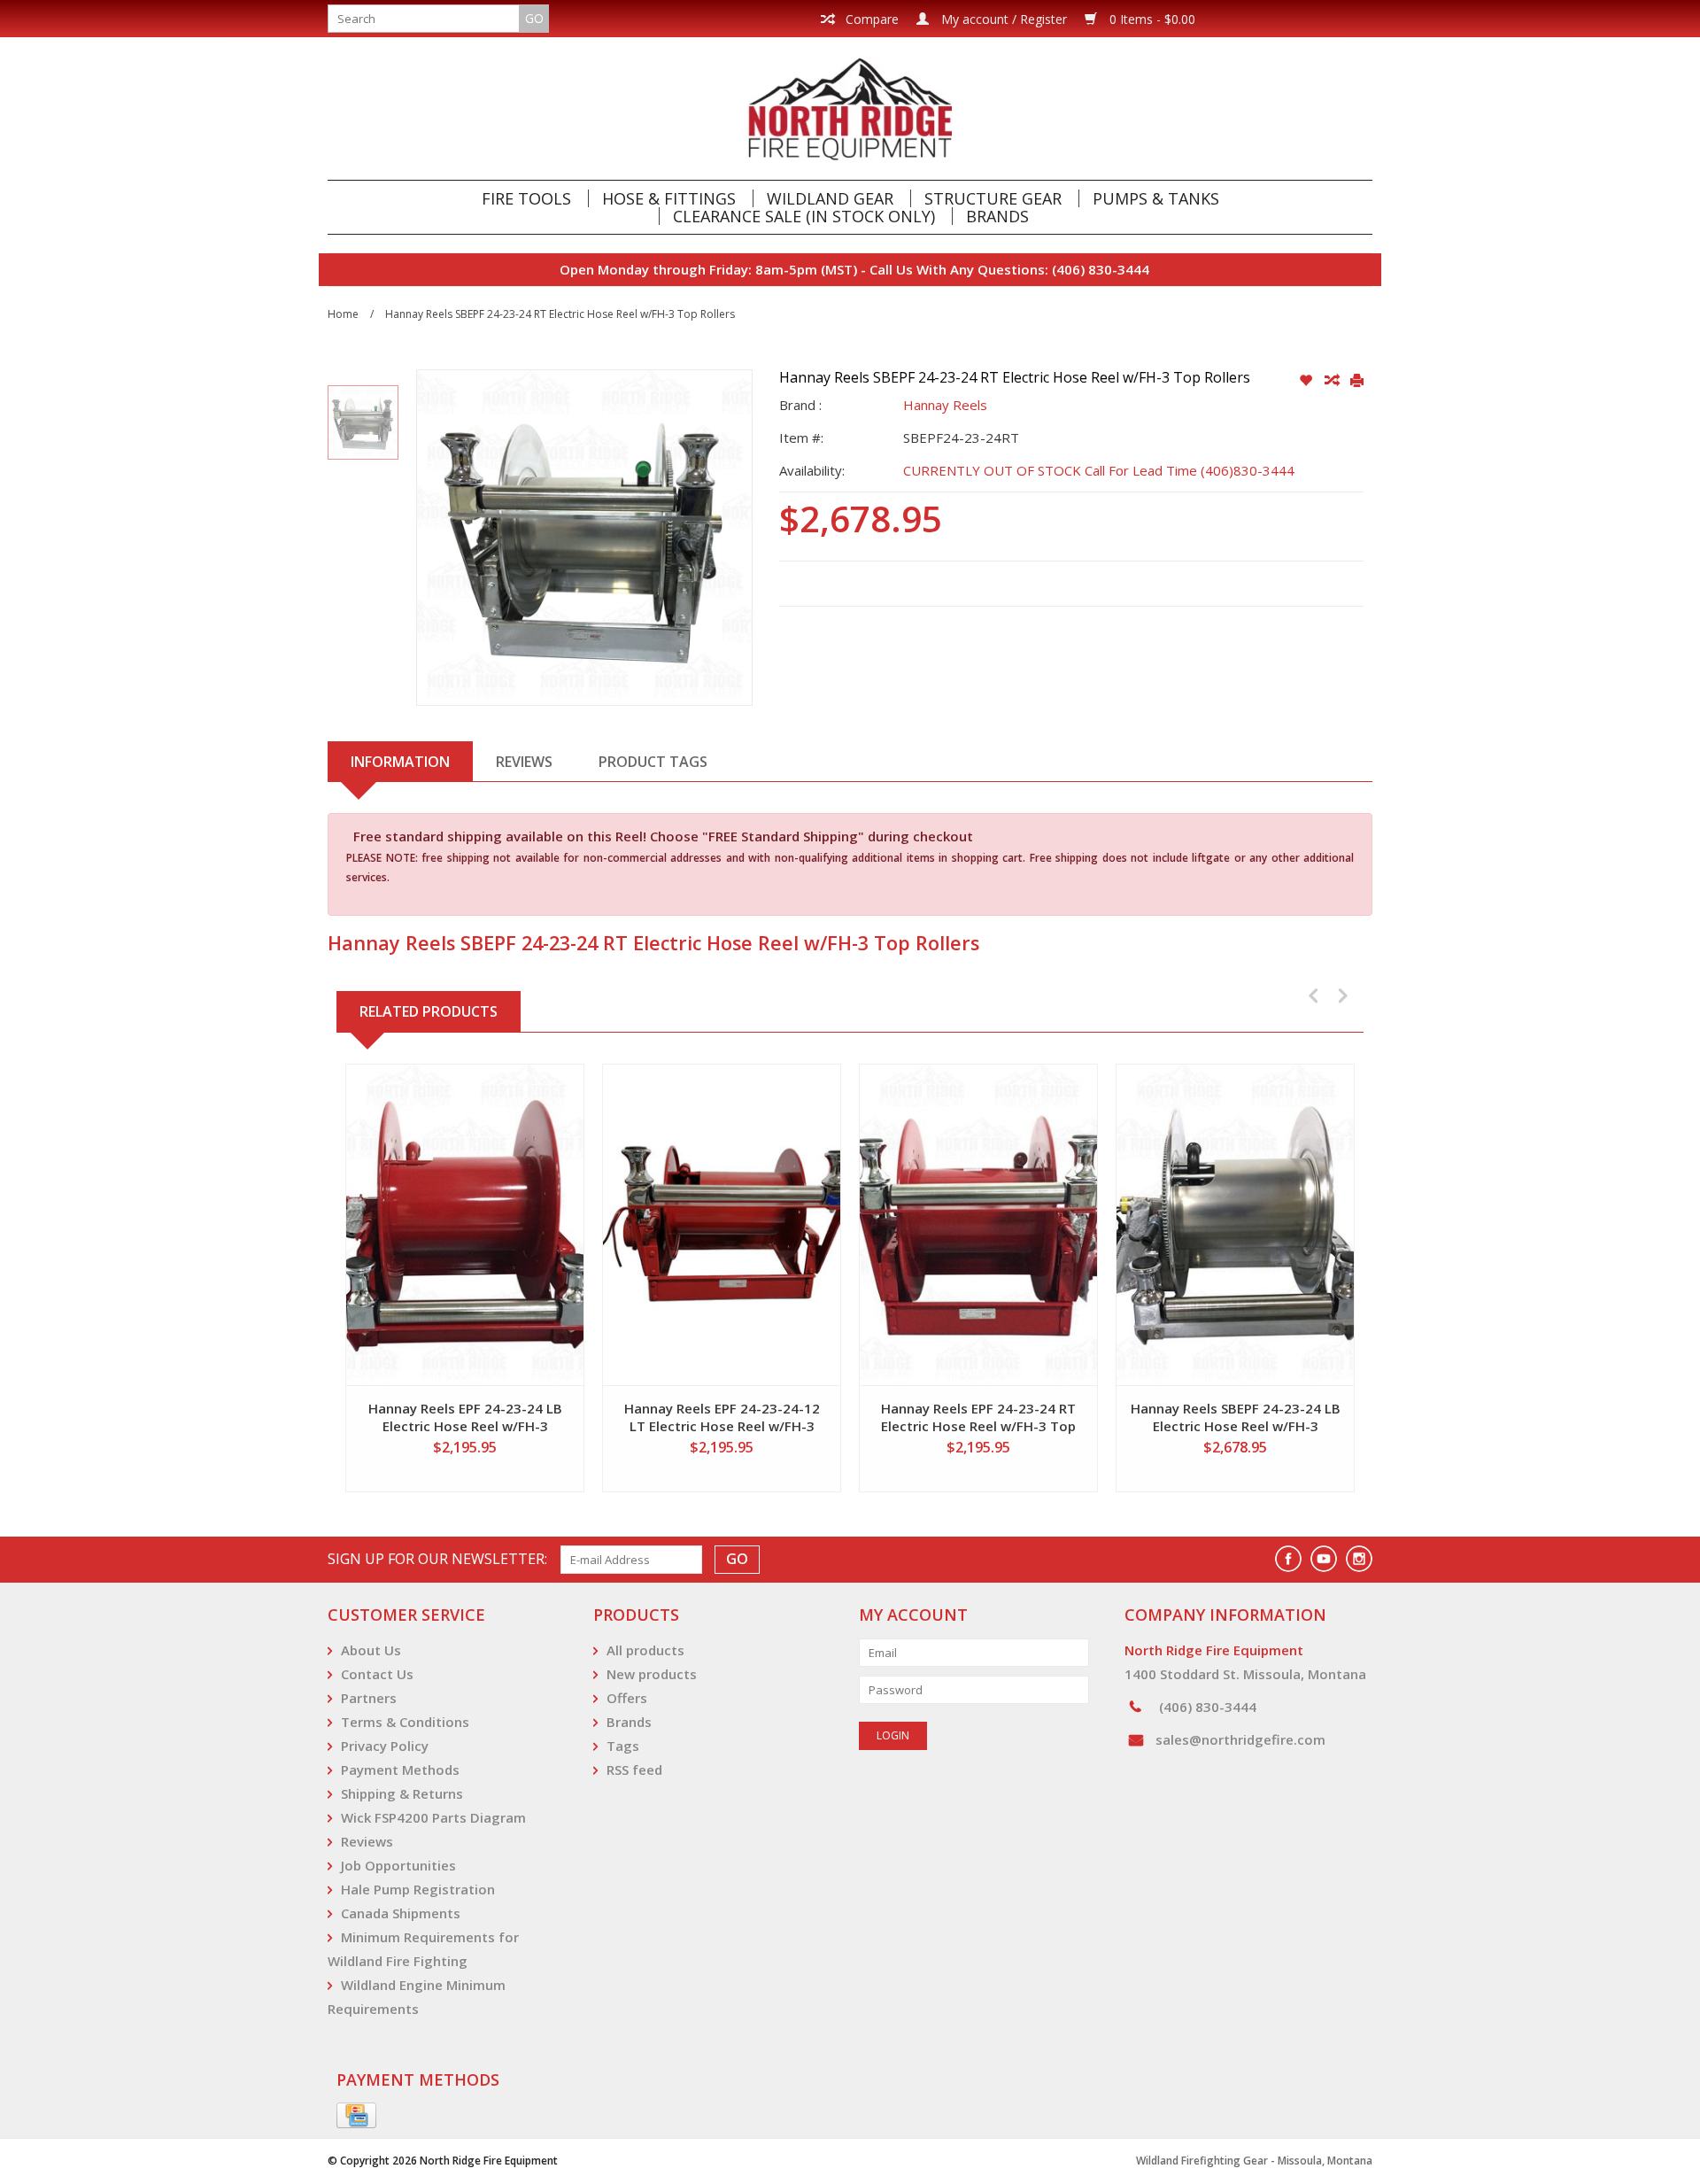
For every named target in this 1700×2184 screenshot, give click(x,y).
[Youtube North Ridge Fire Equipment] (1324, 1559)
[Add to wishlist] (1307, 381)
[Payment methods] (356, 2116)
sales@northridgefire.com (1240, 1739)
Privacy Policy (385, 1746)
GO (534, 18)
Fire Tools (526, 198)
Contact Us (377, 1674)
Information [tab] (400, 762)
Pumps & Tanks (1156, 198)
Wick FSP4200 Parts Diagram (433, 1817)
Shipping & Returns (402, 1793)
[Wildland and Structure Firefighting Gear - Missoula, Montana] (850, 108)
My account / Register (1002, 19)
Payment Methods (400, 1770)
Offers (627, 1698)
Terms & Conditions (405, 1722)
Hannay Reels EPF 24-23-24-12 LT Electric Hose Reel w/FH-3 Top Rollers (722, 1417)
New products (652, 1674)
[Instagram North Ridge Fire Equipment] (1359, 1559)
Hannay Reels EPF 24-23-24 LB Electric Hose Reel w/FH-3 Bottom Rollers (465, 1417)
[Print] (1357, 381)
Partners (369, 1698)
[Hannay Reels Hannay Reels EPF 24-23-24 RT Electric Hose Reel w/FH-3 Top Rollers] (978, 1225)
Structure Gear (993, 198)
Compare (870, 19)
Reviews (367, 1841)
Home (343, 314)
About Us (371, 1650)
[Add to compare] (1333, 381)
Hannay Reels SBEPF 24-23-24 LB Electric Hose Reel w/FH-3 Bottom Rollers (1236, 1417)
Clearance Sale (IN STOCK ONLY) (804, 216)
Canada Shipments (401, 1913)
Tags (623, 1746)
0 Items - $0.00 (1151, 19)
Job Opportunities (398, 1865)
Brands (997, 216)
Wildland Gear (830, 198)
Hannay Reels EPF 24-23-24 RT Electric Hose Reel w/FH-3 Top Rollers (978, 1417)
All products (645, 1650)
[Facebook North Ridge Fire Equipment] (1288, 1559)
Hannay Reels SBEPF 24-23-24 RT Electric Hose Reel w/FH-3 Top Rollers (560, 314)
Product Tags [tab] (653, 762)
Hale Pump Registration (418, 1889)
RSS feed (634, 1770)
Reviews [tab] (524, 762)
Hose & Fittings (669, 198)
